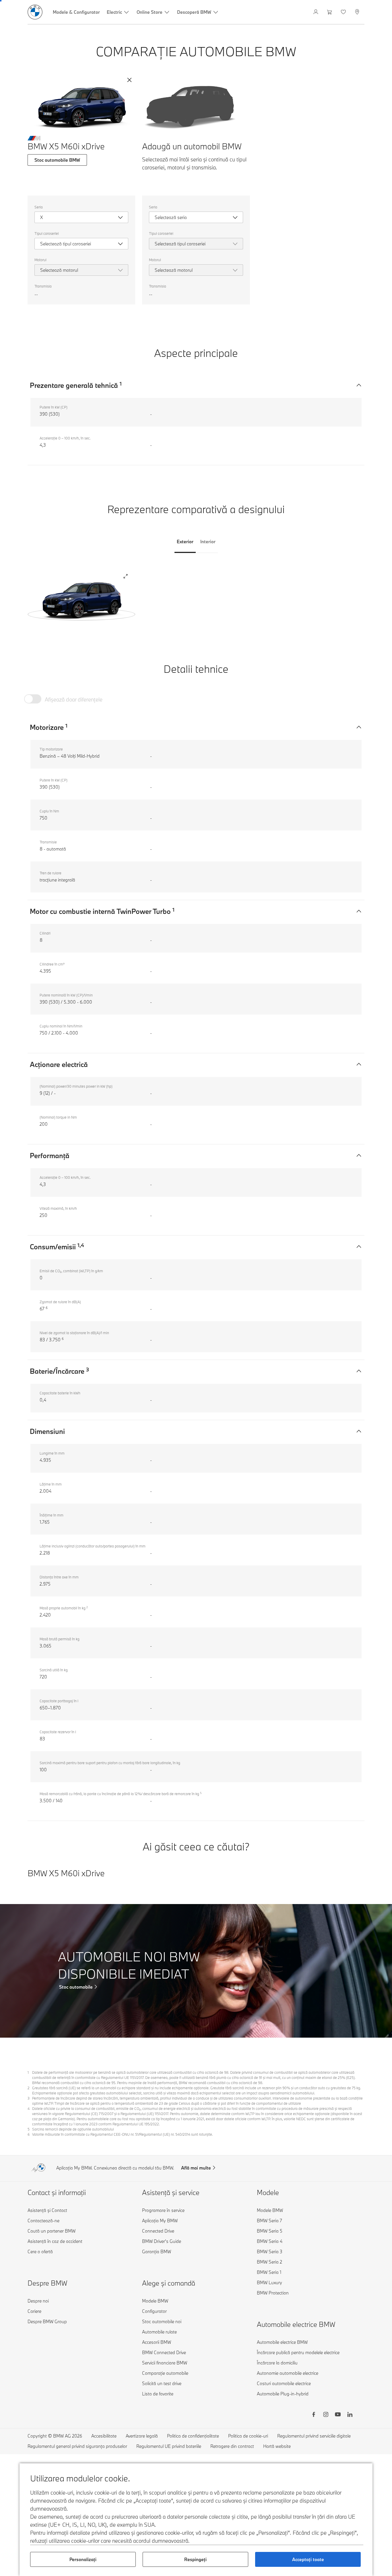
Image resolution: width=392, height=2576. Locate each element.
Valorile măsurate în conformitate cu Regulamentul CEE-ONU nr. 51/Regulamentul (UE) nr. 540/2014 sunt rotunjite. (123, 2134)
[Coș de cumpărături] (330, 12)
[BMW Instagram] (326, 2415)
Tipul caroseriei (47, 233)
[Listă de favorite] (344, 12)
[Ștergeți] (129, 80)
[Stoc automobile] (196, 1971)
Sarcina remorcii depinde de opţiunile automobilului (73, 2129)
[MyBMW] (316, 12)
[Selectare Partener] (358, 12)
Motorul (40, 260)
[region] (81, 599)
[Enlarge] (126, 577)
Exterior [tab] (185, 542)
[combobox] (81, 217)
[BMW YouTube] (338, 2415)
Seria (39, 207)
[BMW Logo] (35, 12)
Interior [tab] (208, 542)
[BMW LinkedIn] (350, 2415)
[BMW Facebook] (314, 2415)
